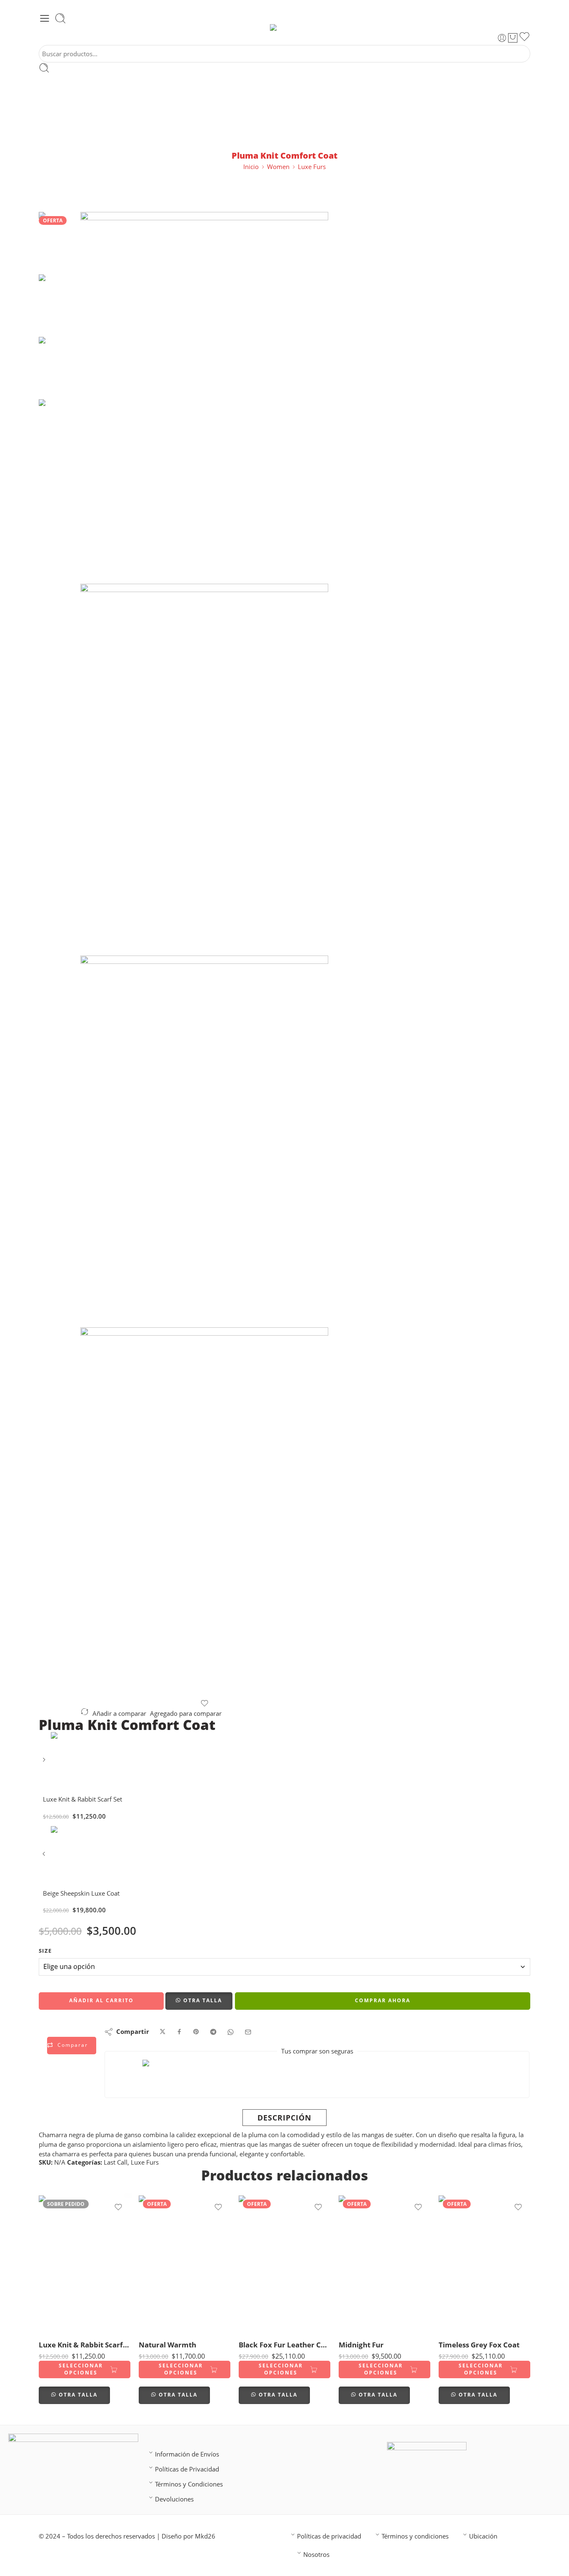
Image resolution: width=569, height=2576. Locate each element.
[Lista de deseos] (524, 38)
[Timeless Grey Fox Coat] (484, 2264)
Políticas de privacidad (329, 2536)
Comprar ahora (383, 2000)
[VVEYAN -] (285, 27)
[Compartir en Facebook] (179, 2032)
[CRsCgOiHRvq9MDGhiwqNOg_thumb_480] (60, 243)
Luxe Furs (312, 167)
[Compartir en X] (163, 2032)
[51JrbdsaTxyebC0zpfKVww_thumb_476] (204, 770)
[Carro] (513, 38)
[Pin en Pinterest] (196, 2032)
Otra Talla (78, 2395)
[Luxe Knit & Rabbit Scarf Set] (45, 1763)
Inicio (251, 167)
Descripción (284, 2118)
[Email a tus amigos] (248, 2032)
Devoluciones (174, 2499)
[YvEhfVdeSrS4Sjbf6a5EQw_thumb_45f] (204, 1141)
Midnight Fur (361, 2345)
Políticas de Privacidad (187, 2469)
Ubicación (483, 2536)
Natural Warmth (167, 2345)
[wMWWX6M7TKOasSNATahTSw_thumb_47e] (204, 1513)
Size (45, 1951)
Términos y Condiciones (189, 2484)
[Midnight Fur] (384, 2264)
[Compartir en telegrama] (213, 2032)
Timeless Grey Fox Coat (479, 2345)
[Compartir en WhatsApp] (231, 2032)
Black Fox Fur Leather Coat (284, 2345)
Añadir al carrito (101, 2000)
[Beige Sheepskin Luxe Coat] (45, 1857)
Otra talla (203, 2000)
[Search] (60, 18)
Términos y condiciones (415, 2536)
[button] (199, 2001)
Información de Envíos (187, 2454)
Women (278, 167)
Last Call (116, 2162)
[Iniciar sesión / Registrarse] (502, 38)
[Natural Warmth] (185, 2264)
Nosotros (316, 2555)
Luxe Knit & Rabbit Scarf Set (85, 2345)
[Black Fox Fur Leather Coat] (284, 2264)
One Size (61, 2321)
